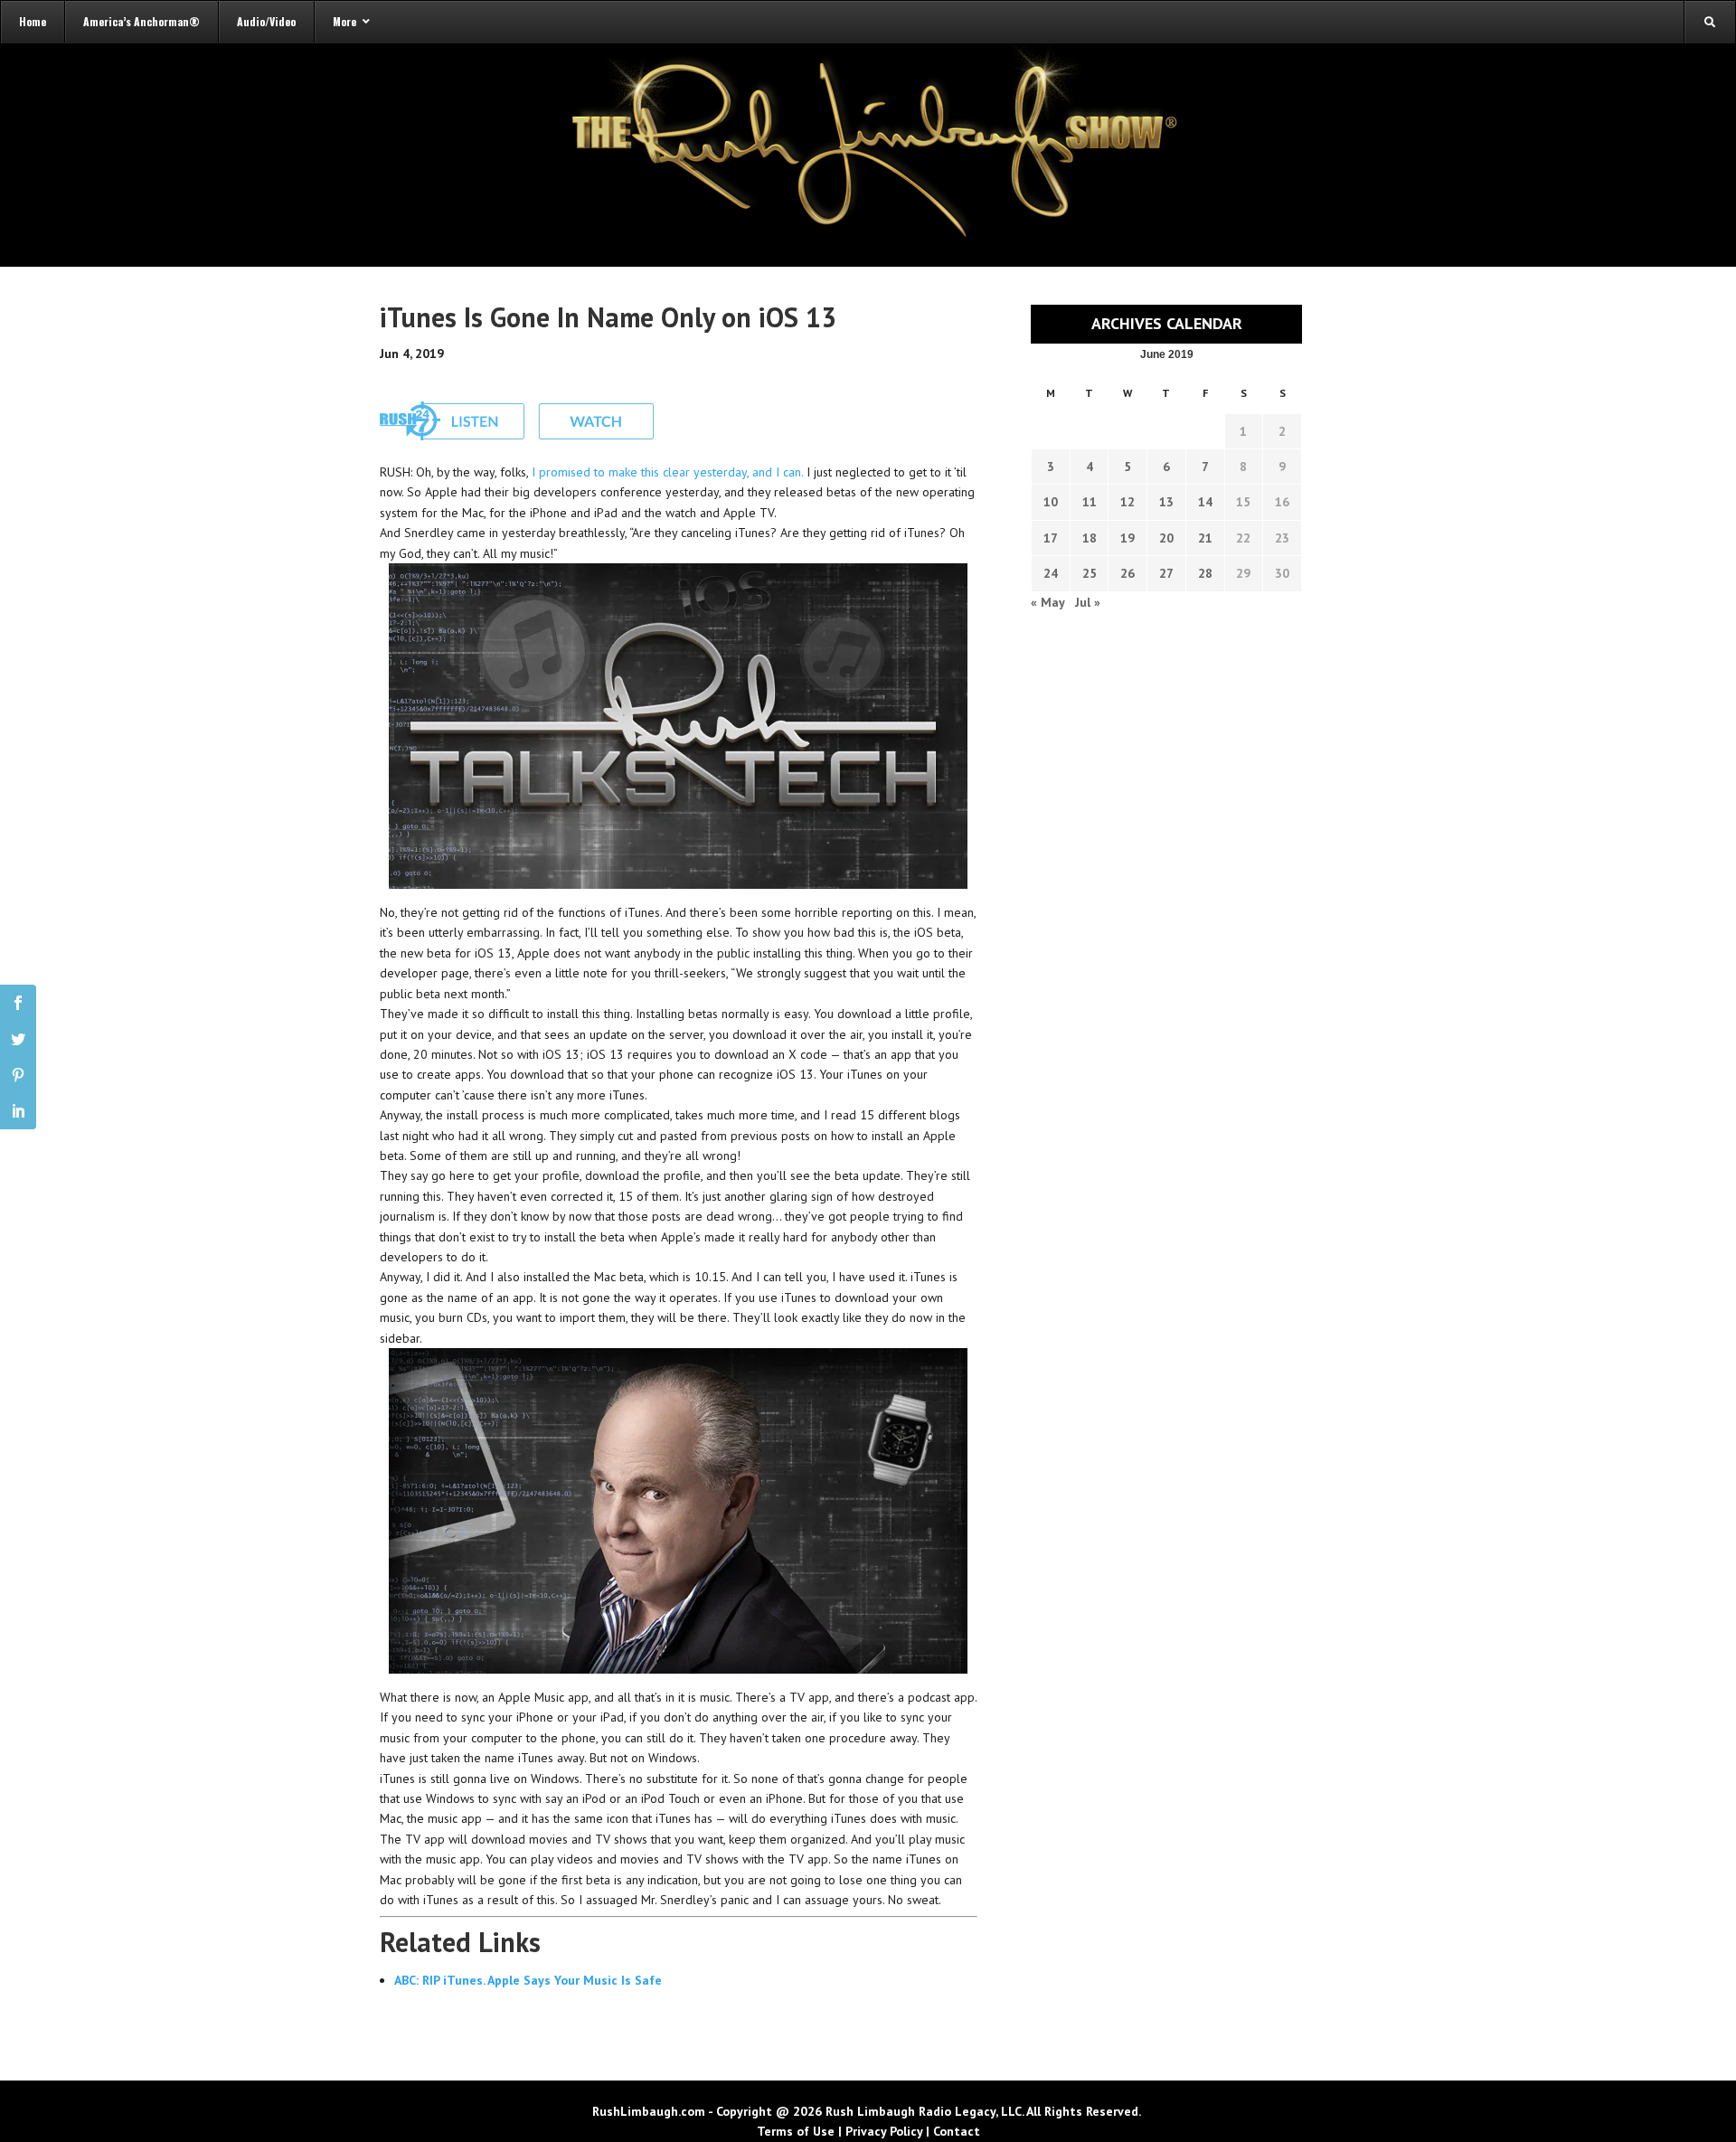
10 (1051, 502)
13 (1166, 502)
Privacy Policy (884, 2131)
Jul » (1088, 602)
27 (1166, 573)
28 (1205, 573)
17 (1051, 538)
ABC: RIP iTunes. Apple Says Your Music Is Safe (528, 1980)
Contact (957, 2131)
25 (1090, 573)
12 (1127, 502)
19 (1127, 538)
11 (1090, 502)
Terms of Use (796, 2131)
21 (1205, 538)
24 (1051, 573)
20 (1166, 538)
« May (1047, 602)
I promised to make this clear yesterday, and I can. (667, 472)
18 (1090, 538)
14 (1205, 502)
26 (1127, 573)
